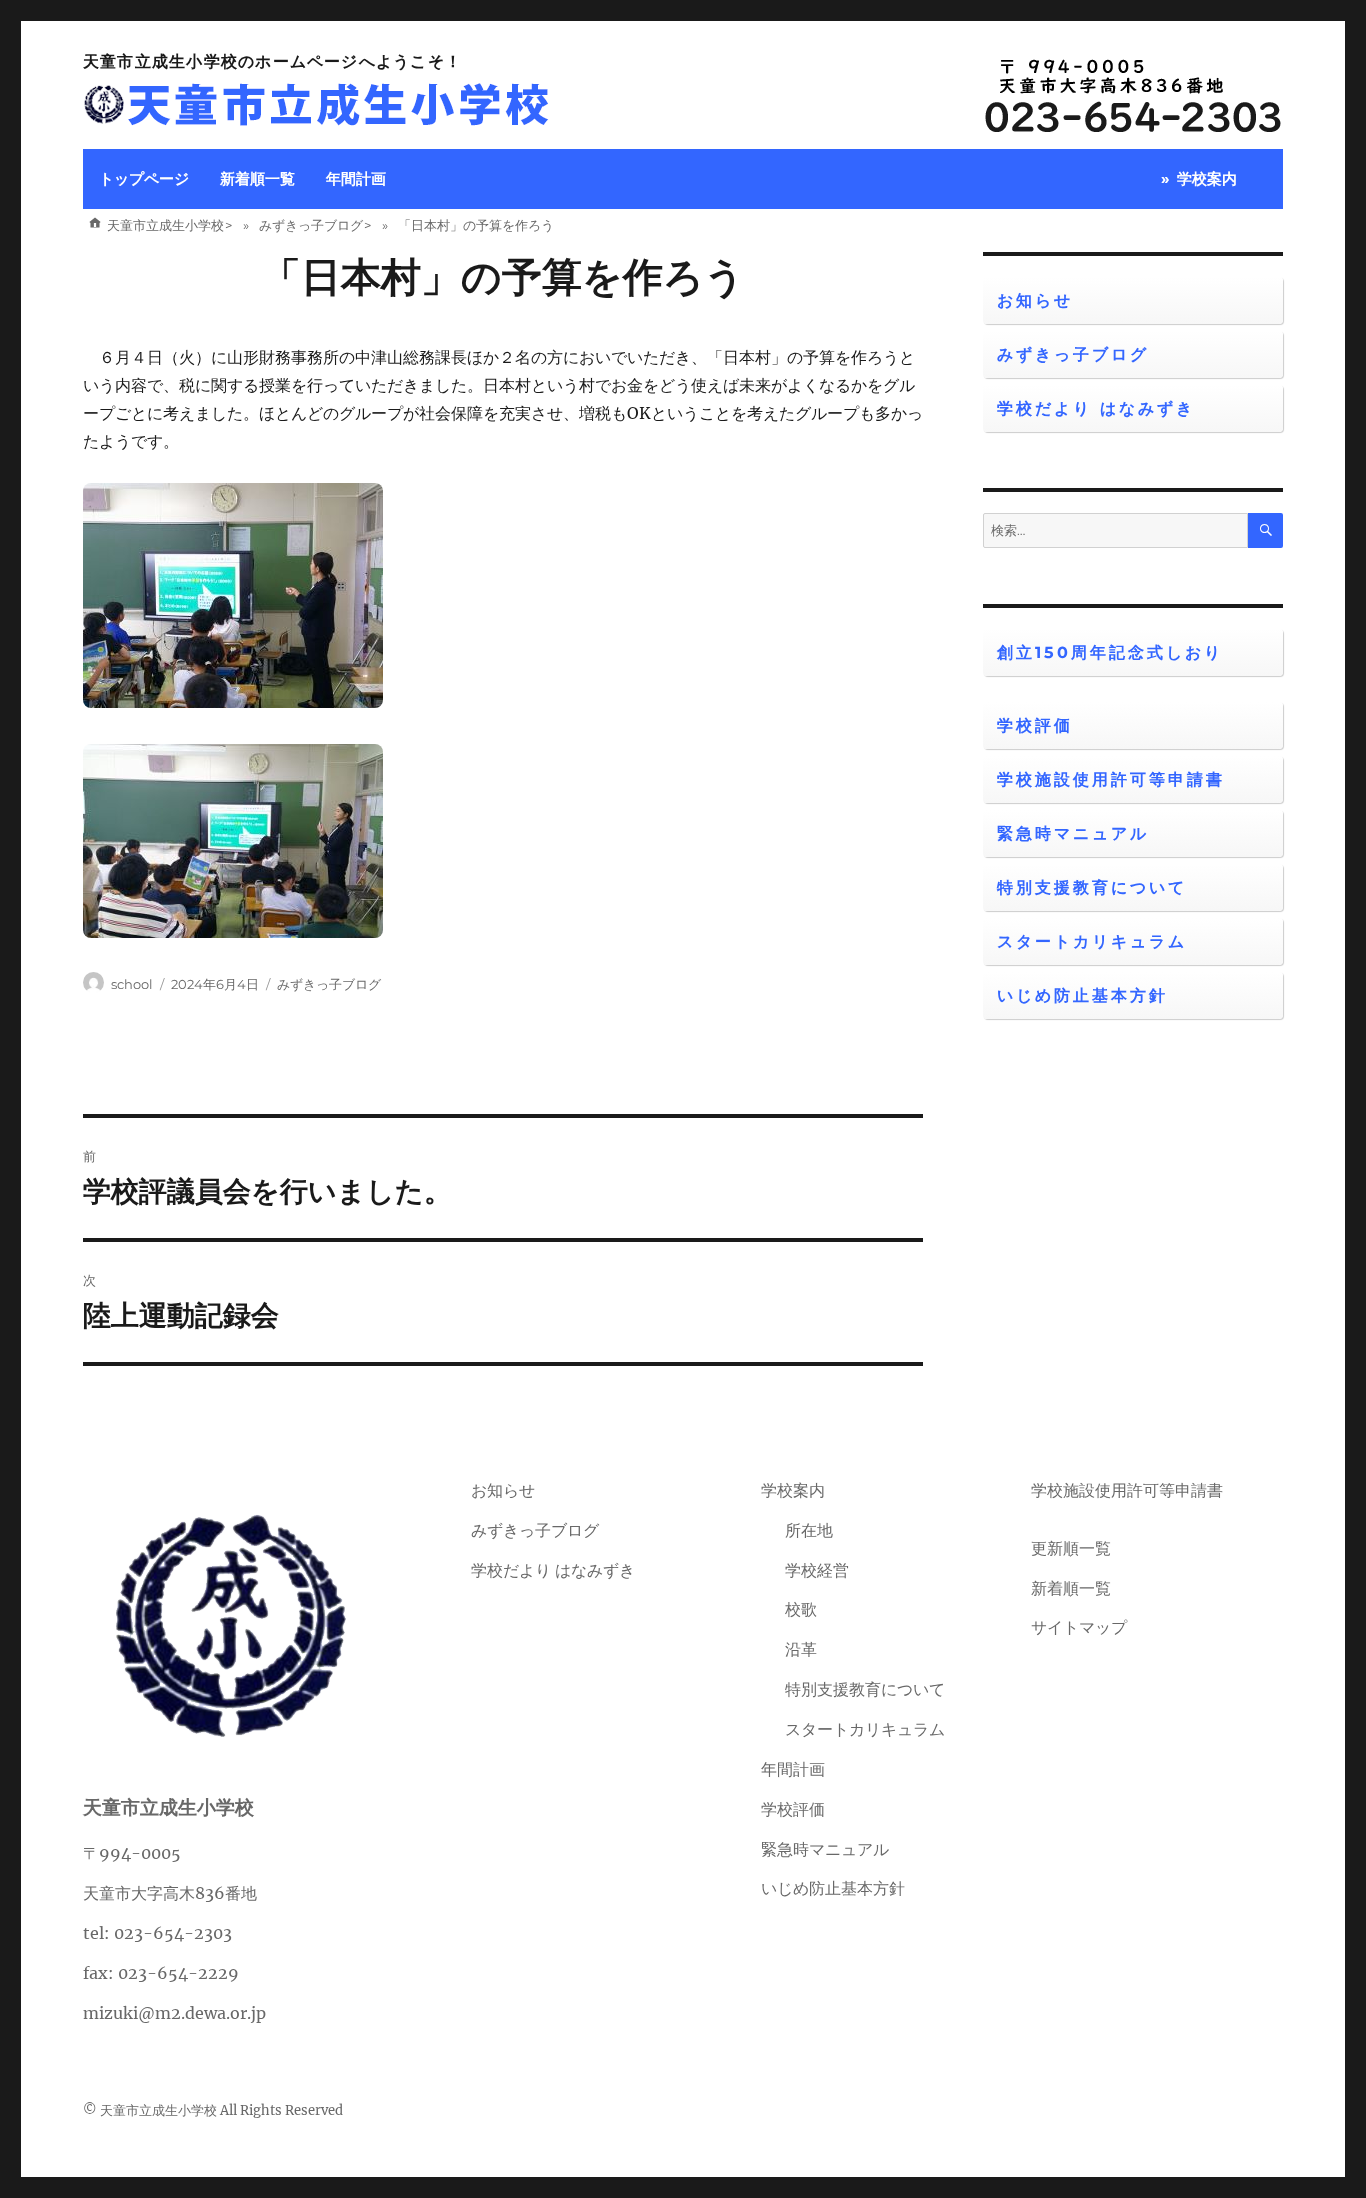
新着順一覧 (257, 178)
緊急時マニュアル (1073, 833)
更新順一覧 (1071, 1548)
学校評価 (1035, 725)
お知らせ (1035, 300)
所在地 (809, 1530)
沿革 (801, 1649)
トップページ (144, 178)
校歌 (801, 1609)
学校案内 (1207, 178)
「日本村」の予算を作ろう (503, 276)
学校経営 (817, 1570)
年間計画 (356, 178)
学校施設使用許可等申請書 (1111, 779)
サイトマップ (1079, 1627)
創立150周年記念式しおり (1110, 652)
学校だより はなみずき (1096, 408)
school (132, 984)
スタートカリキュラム (1092, 941)
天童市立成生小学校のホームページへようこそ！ (272, 61)
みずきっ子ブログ (329, 984)
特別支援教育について (1092, 887)
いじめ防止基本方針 (1082, 995)
